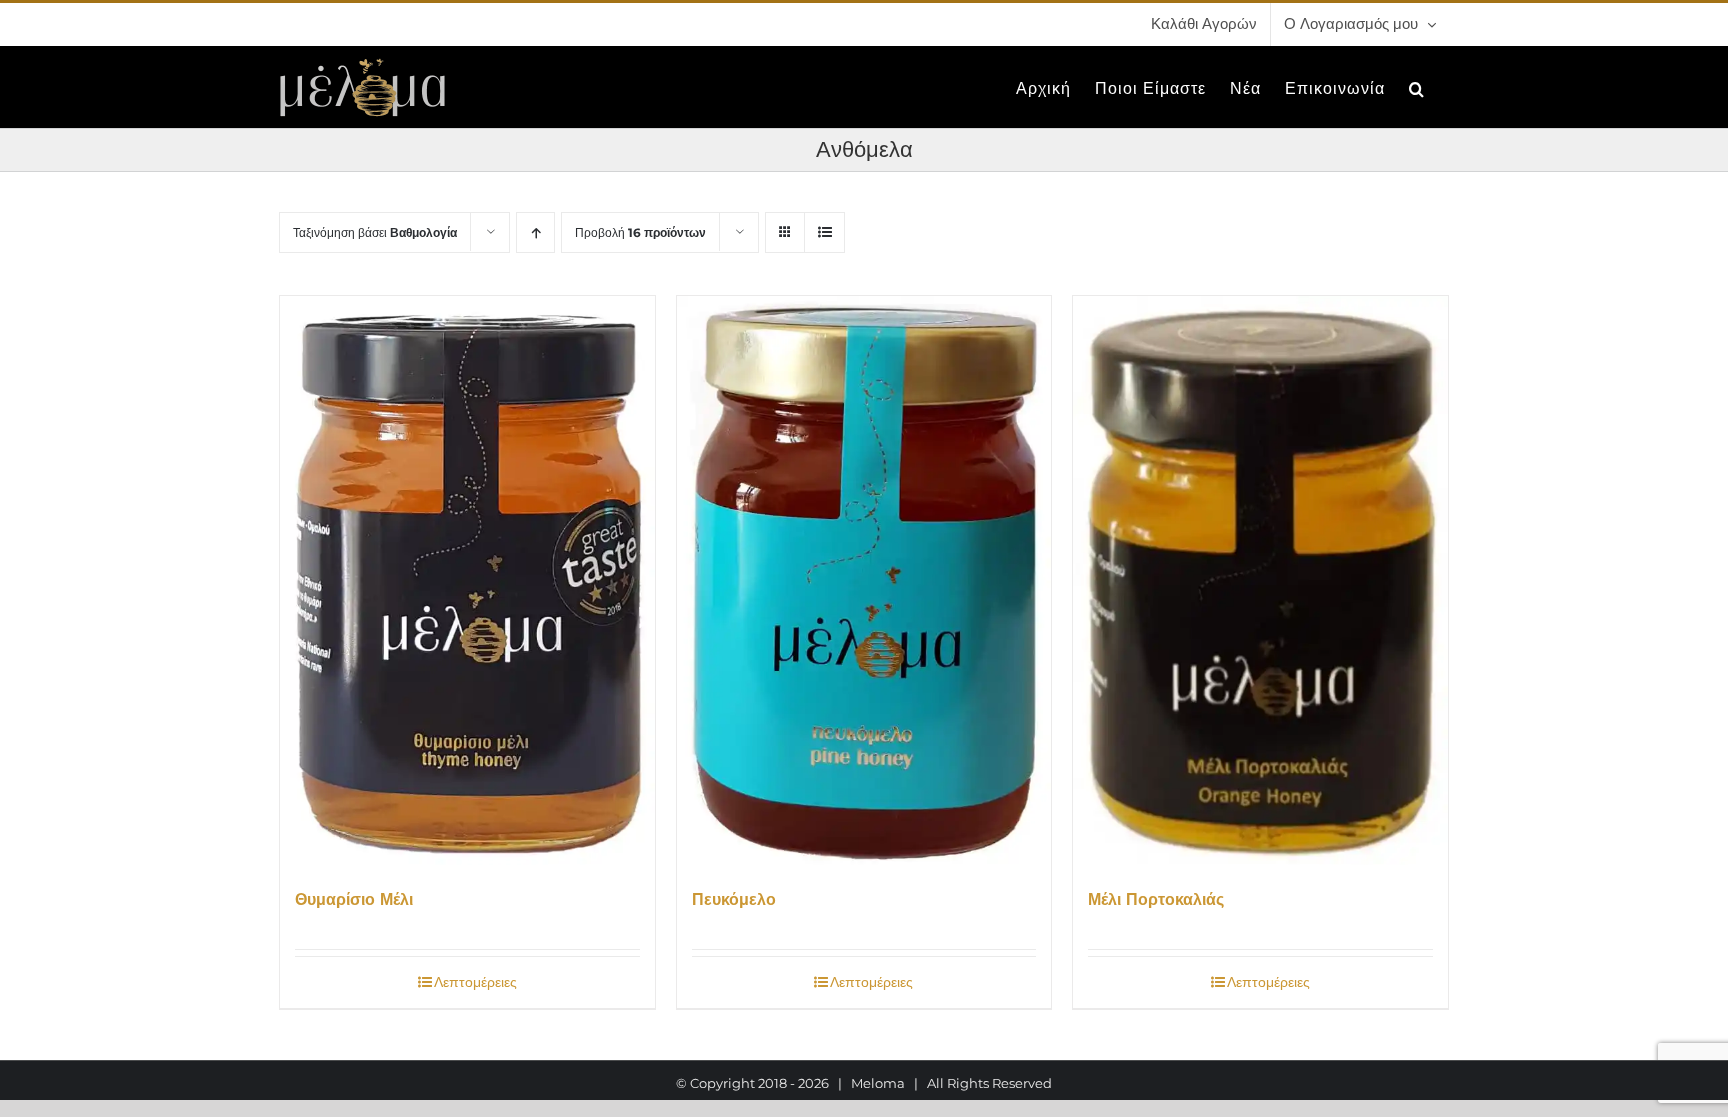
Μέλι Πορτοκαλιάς (1156, 899)
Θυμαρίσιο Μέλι (354, 899)
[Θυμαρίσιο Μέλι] (467, 580)
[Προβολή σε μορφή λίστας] (824, 232)
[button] (1417, 87)
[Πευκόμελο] (864, 580)
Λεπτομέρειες (475, 982)
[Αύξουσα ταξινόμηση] (535, 232)
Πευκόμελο (734, 899)
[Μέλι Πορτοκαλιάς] (1260, 580)
